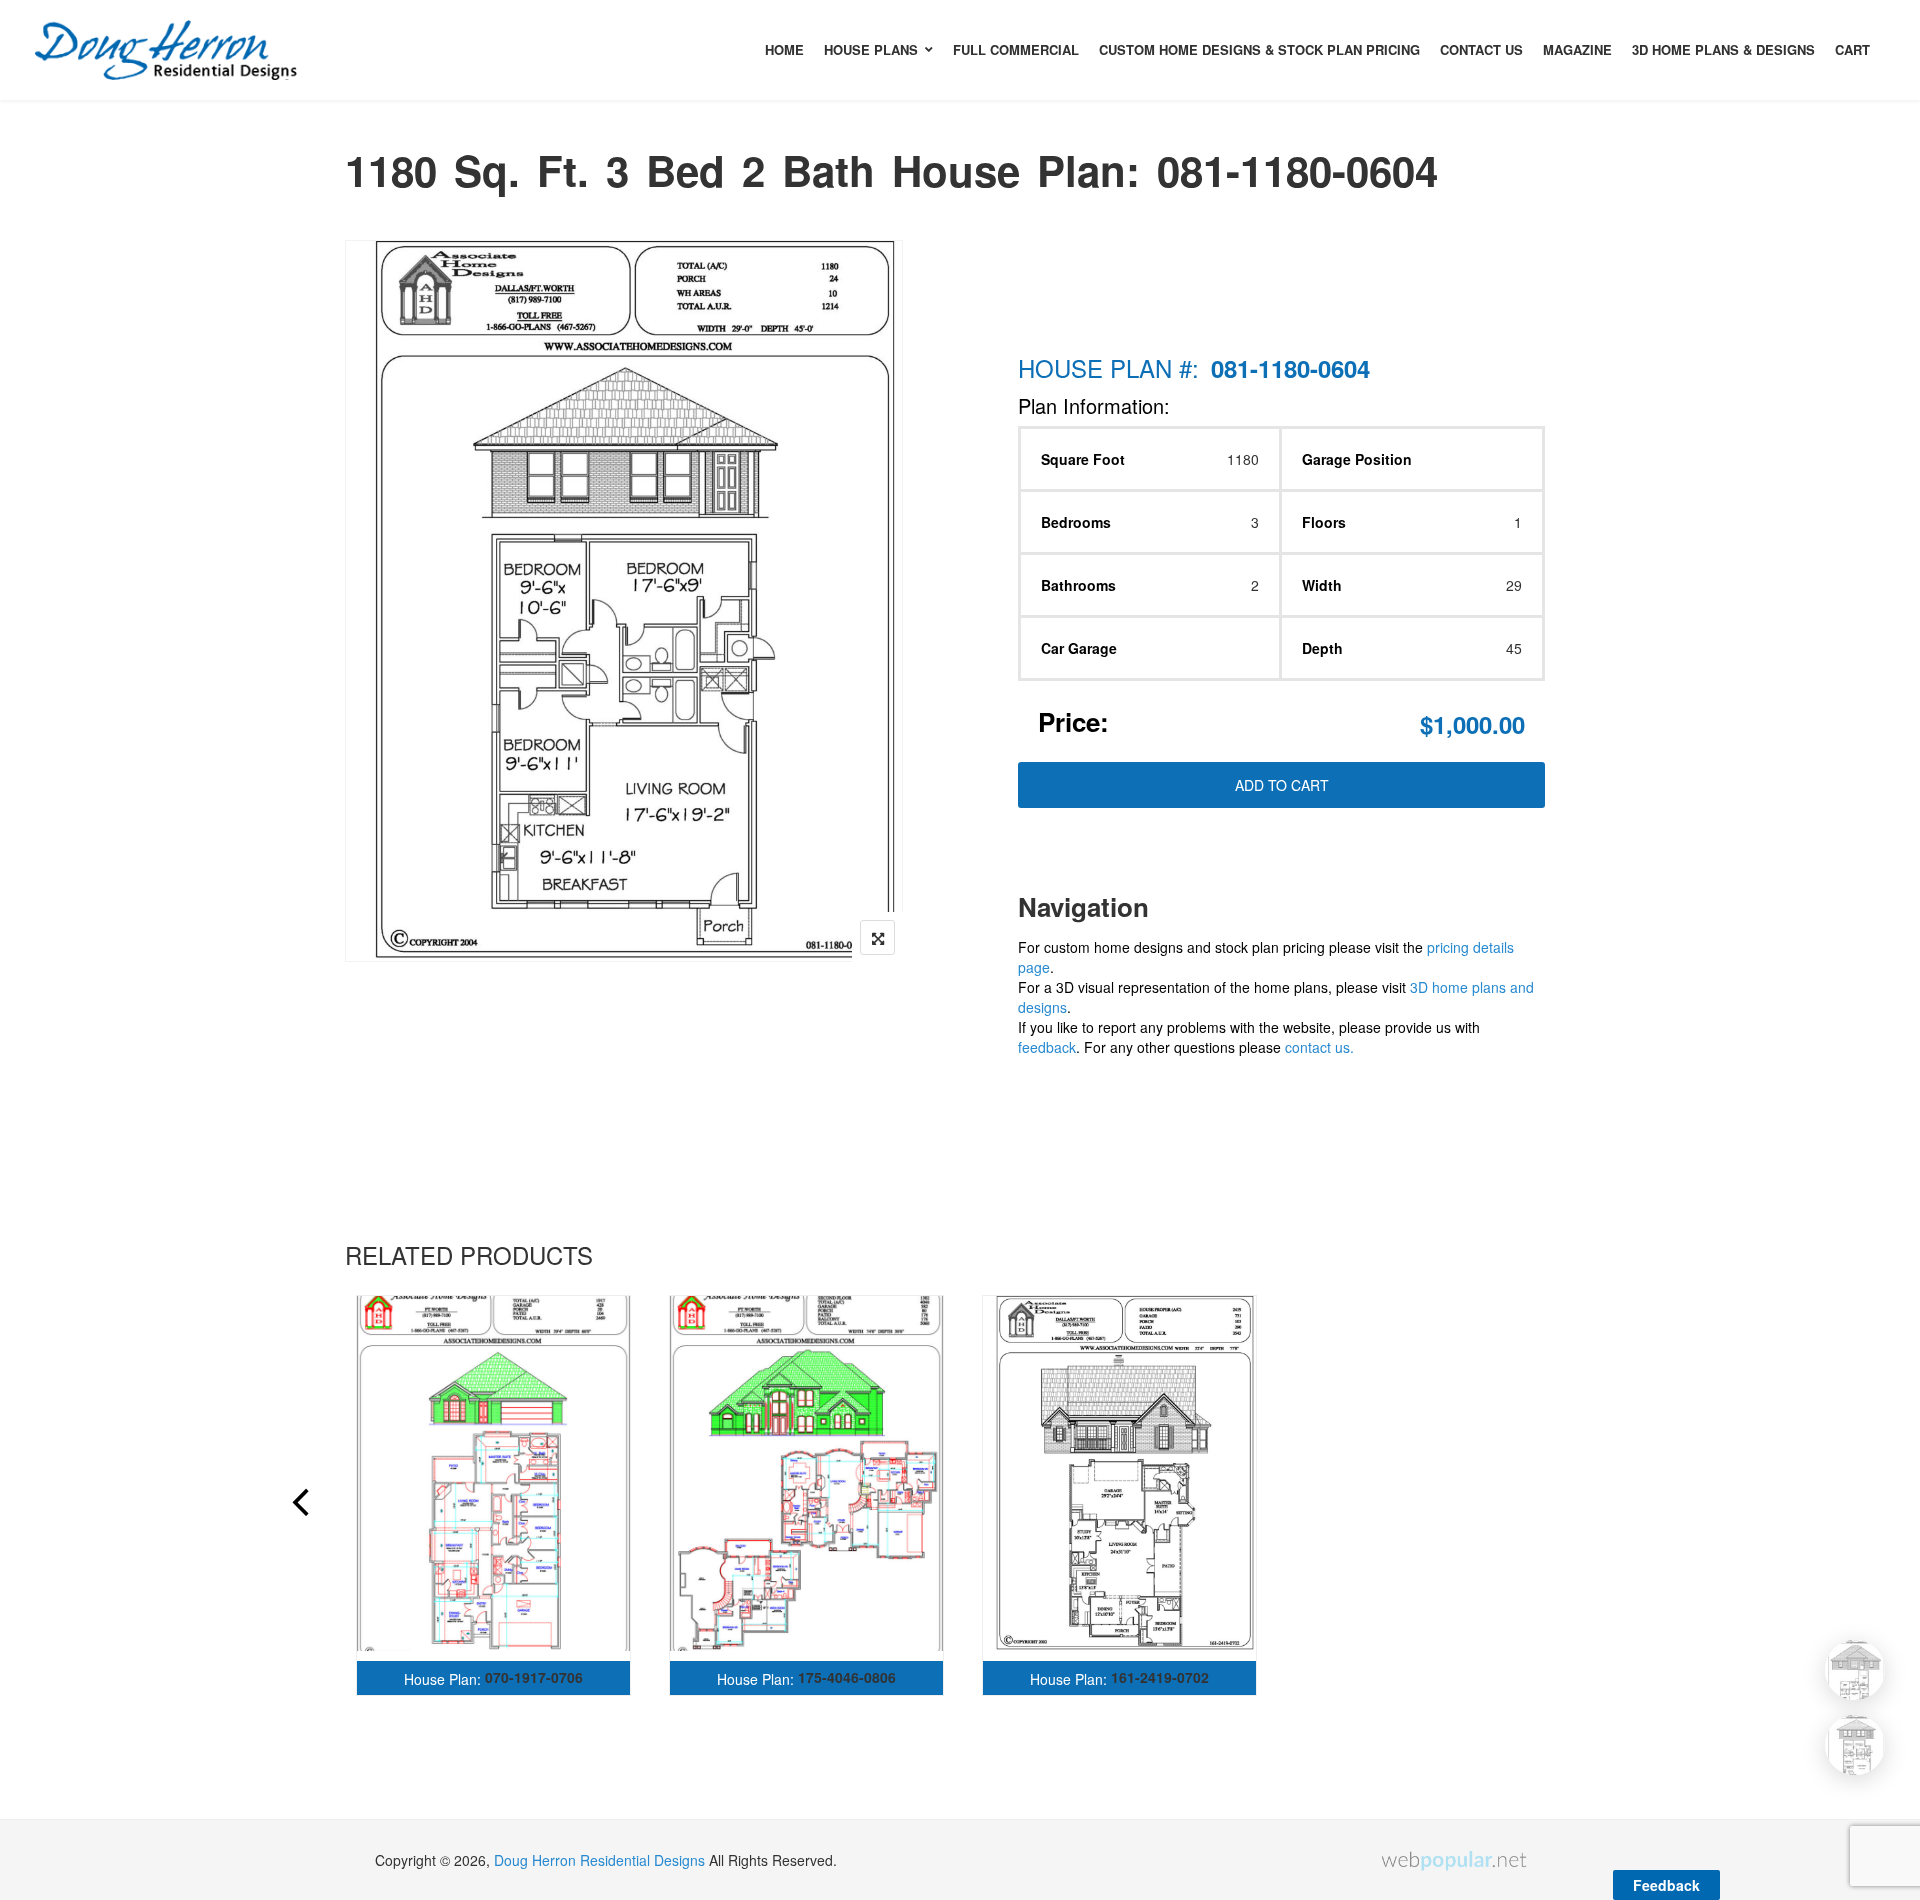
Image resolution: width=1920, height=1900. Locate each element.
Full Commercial (1016, 49)
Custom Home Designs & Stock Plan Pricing (1259, 49)
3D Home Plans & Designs (1723, 49)
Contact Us (1481, 49)
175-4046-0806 (847, 1677)
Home (784, 49)
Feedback (1666, 1885)
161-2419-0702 (1160, 1677)
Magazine (1577, 49)
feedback (1047, 1047)
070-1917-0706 (534, 1677)
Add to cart (1282, 785)
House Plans (871, 49)
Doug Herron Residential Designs (599, 1860)
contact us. (1319, 1047)
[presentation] (299, 1505)
